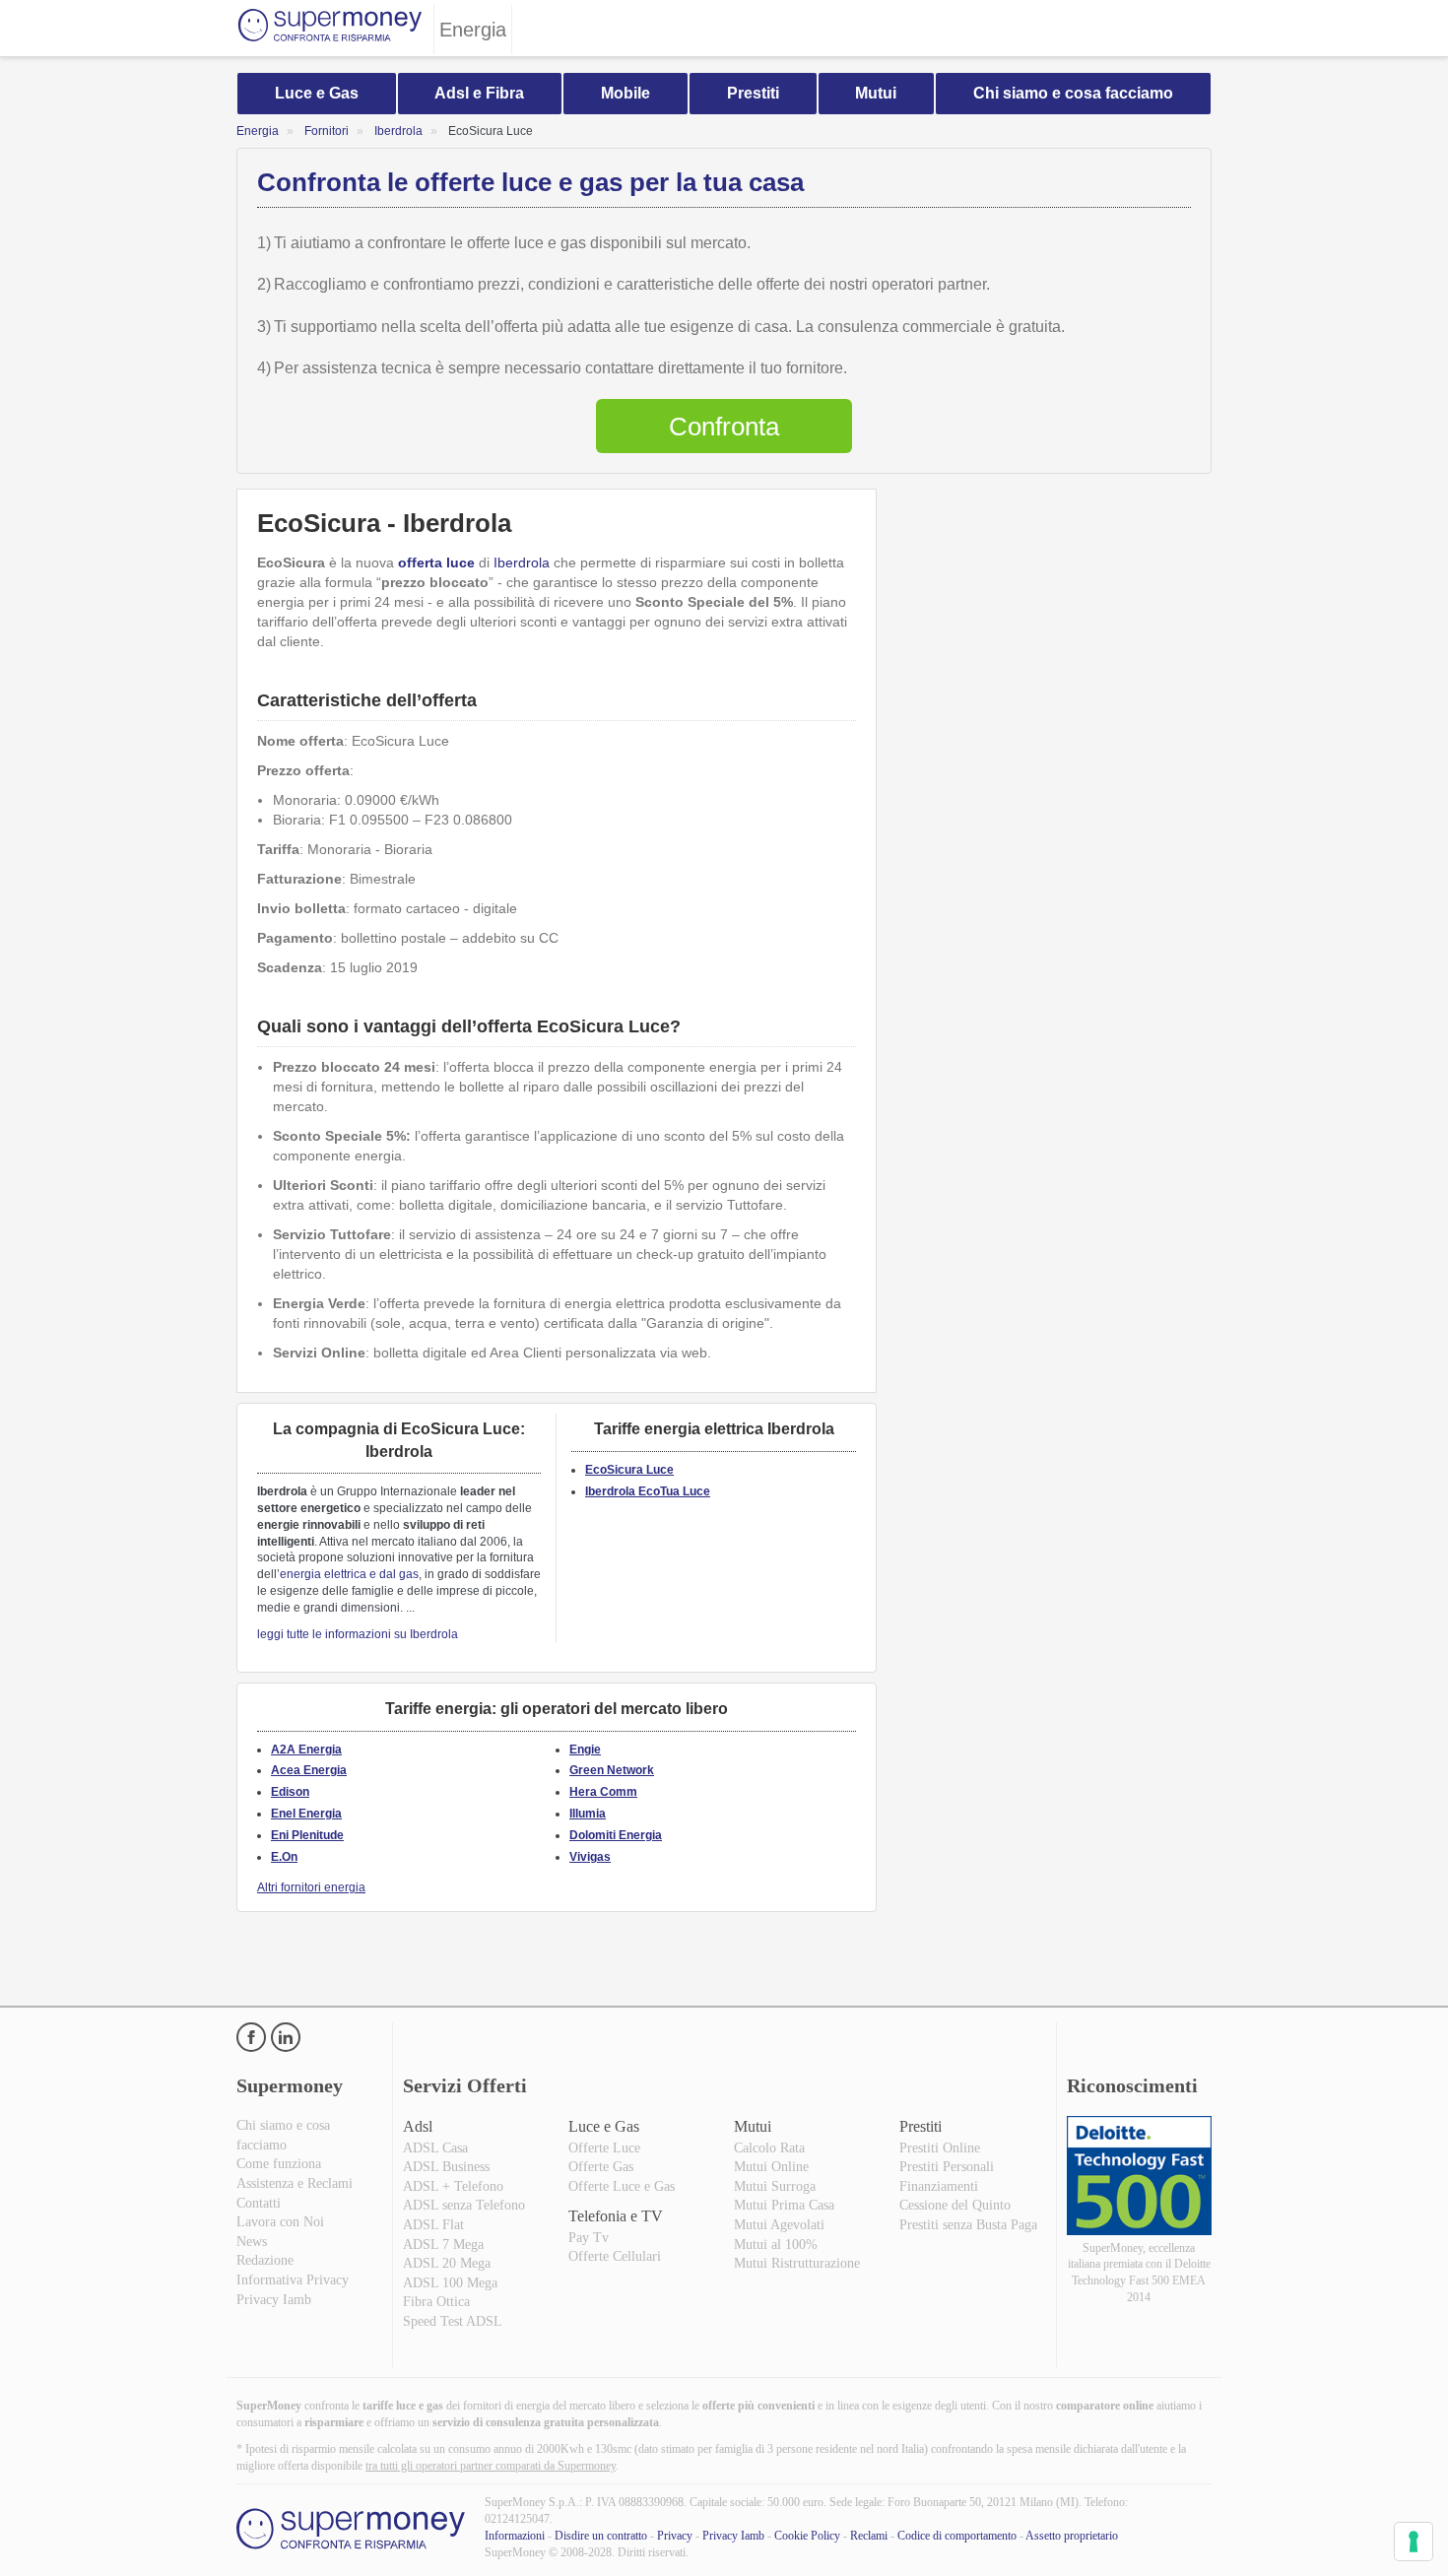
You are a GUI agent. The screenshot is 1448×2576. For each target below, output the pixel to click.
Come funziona (279, 2164)
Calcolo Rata (769, 2148)
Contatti (259, 2203)
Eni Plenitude (307, 1835)
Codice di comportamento (957, 2536)
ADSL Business (446, 2167)
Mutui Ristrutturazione (797, 2263)
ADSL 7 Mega (443, 2245)
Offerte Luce (604, 2148)
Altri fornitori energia (311, 1887)
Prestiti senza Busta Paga (968, 2225)
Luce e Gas (317, 93)
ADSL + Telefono (453, 2186)
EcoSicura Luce (629, 1470)
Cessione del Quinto (955, 2205)
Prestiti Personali (947, 2167)
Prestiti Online (940, 2148)
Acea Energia (309, 1770)
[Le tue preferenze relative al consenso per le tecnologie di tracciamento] (1414, 2542)
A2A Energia (306, 1750)
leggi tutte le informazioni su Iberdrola (358, 1634)
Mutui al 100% (776, 2245)
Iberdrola (522, 562)
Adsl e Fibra (479, 93)
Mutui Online (771, 2167)
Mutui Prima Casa (784, 2205)
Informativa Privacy (293, 2280)
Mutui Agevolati (779, 2225)
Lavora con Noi (280, 2222)
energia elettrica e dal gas (349, 1574)
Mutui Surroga (775, 2186)
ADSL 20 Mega (447, 2263)
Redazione (265, 2260)
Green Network (612, 1770)
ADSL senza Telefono (464, 2205)
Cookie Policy (807, 2536)
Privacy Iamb (274, 2300)
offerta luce (436, 562)
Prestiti (753, 93)
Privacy (675, 2536)
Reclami (869, 2536)
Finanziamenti (939, 2186)
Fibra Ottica (436, 2302)
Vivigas (590, 1857)
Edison (290, 1792)
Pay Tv (589, 2238)
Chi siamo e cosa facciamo (1073, 93)
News (252, 2242)
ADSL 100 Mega (450, 2283)
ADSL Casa (435, 2148)
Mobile (625, 93)
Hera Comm (603, 1792)
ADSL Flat (433, 2225)
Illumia (588, 1814)
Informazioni (515, 2536)
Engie (585, 1750)
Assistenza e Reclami (295, 2183)
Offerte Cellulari (615, 2256)
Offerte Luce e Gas (622, 2186)
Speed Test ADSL (453, 2321)
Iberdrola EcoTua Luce (648, 1491)
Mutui (876, 93)
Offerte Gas (601, 2167)
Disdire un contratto (601, 2536)
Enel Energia (306, 1814)
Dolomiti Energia (616, 1835)
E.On (284, 1857)
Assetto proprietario (1072, 2536)
